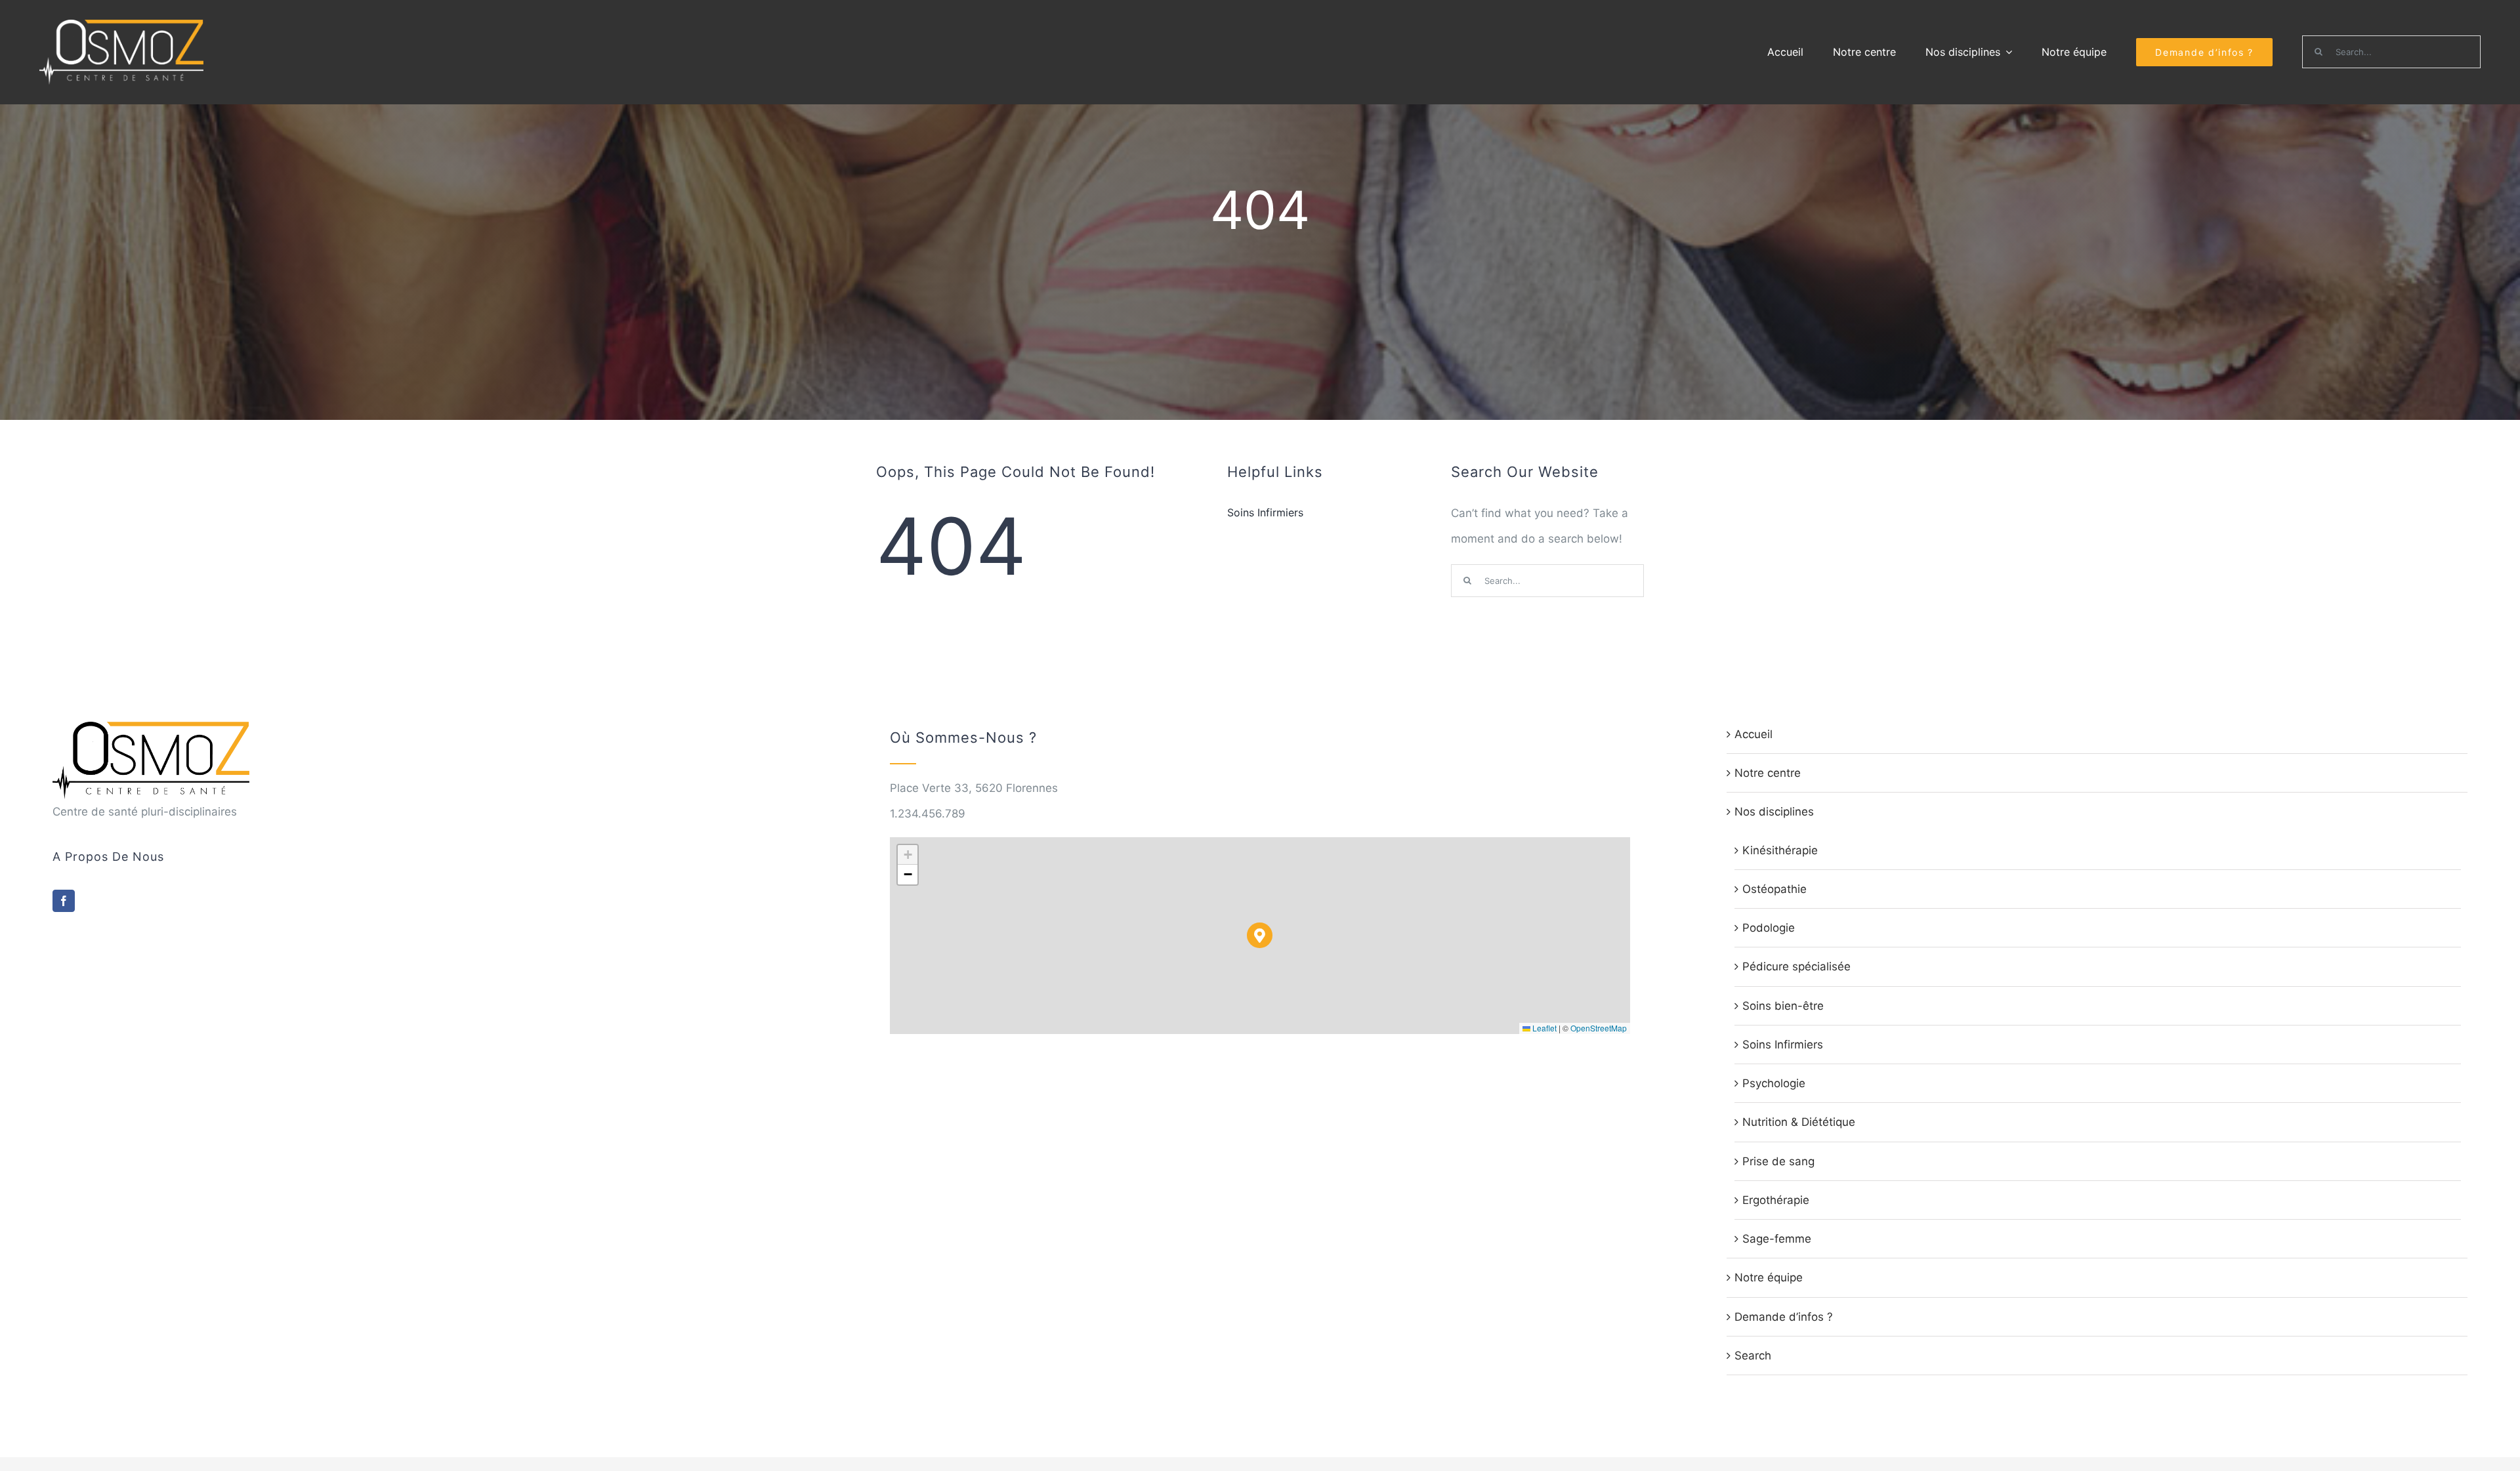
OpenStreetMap (1599, 1028)
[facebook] (64, 901)
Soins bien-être (1783, 1006)
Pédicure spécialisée (1796, 966)
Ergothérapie (1776, 1200)
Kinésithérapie (1780, 850)
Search (1753, 1356)
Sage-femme (1777, 1239)
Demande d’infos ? (1784, 1317)
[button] (1260, 935)
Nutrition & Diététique (1799, 1122)
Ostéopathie (1774, 889)
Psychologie (1774, 1083)
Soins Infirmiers (1783, 1045)
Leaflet (1543, 1028)
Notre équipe (1769, 1277)
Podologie (1769, 928)
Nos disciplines (1774, 812)
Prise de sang (1778, 1161)
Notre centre (1768, 773)
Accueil (1753, 734)
